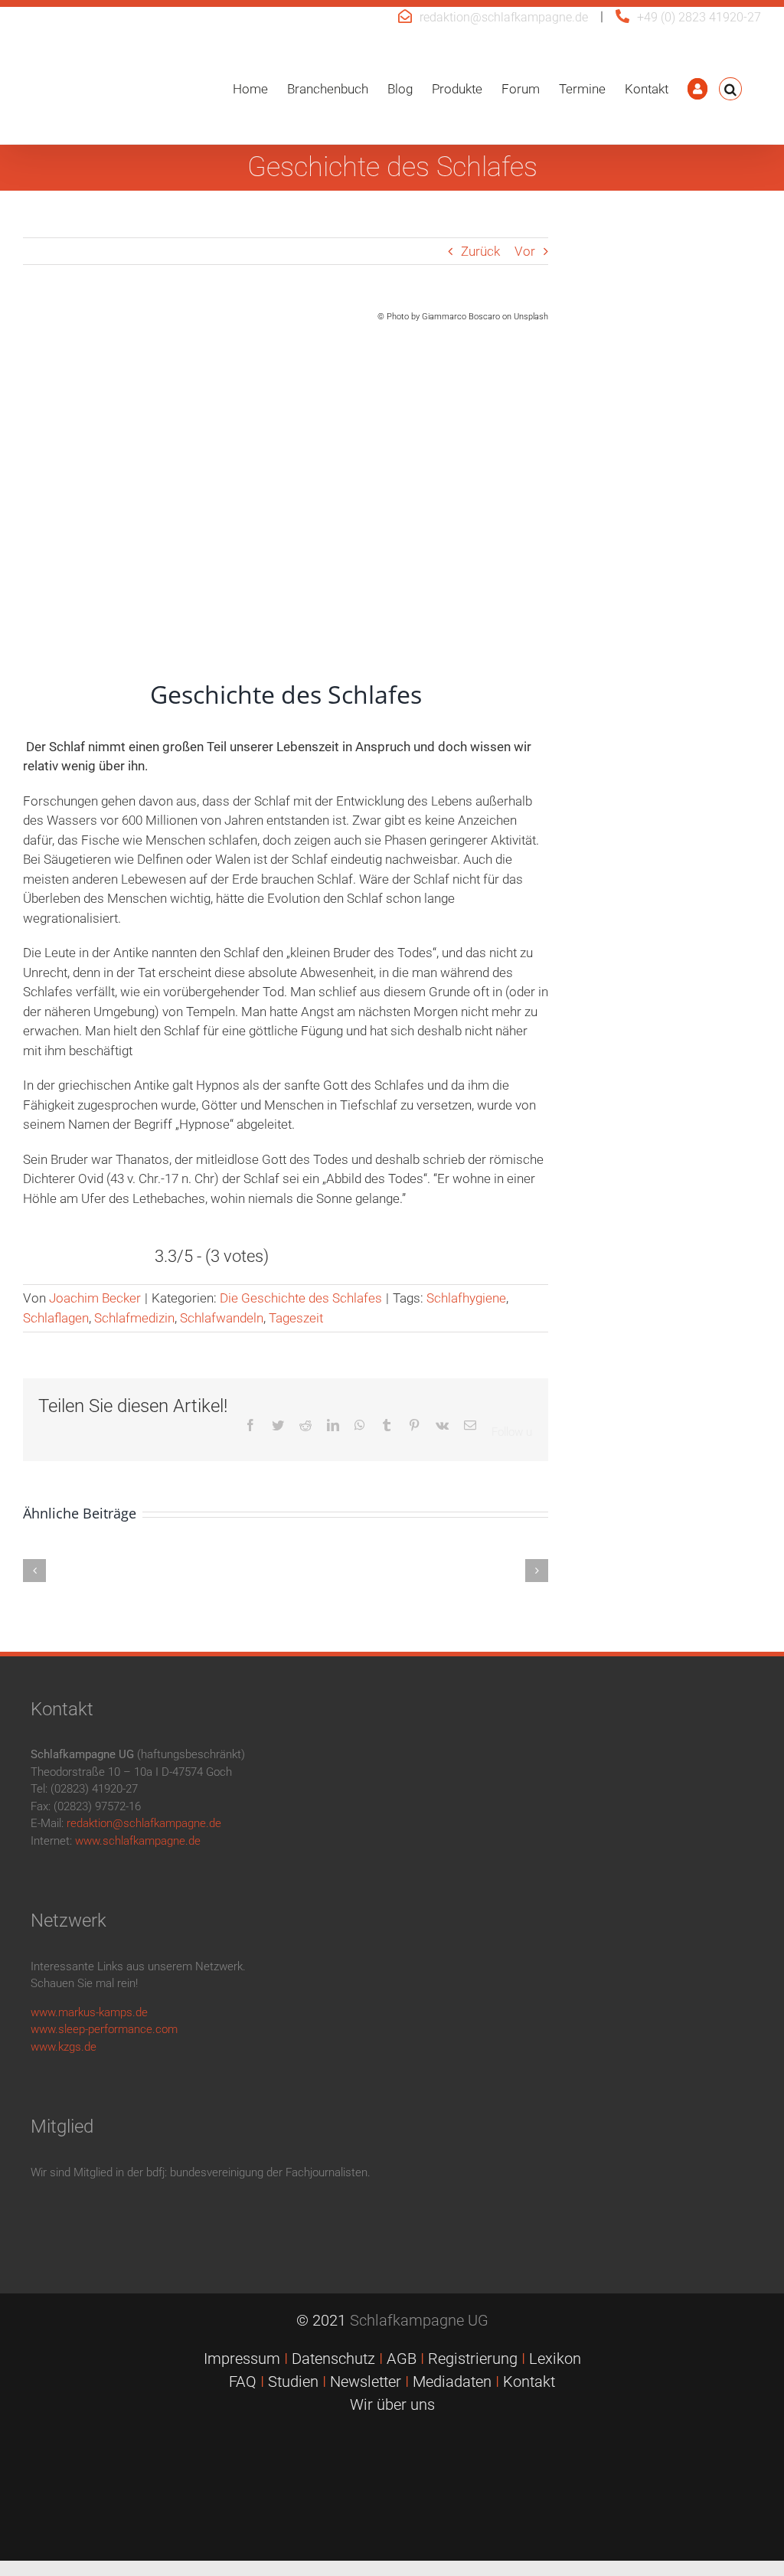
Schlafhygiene (466, 1298)
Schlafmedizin (134, 1318)
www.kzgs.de (64, 2047)
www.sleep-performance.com (104, 2029)
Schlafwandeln (222, 1318)
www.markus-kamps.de (89, 2012)
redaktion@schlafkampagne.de (504, 17)
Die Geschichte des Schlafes (301, 1298)
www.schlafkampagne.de (138, 1841)
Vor (525, 251)
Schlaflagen (56, 1318)
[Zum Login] (697, 89)
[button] (730, 89)
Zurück (480, 251)
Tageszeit (296, 1318)
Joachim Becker (95, 1298)
